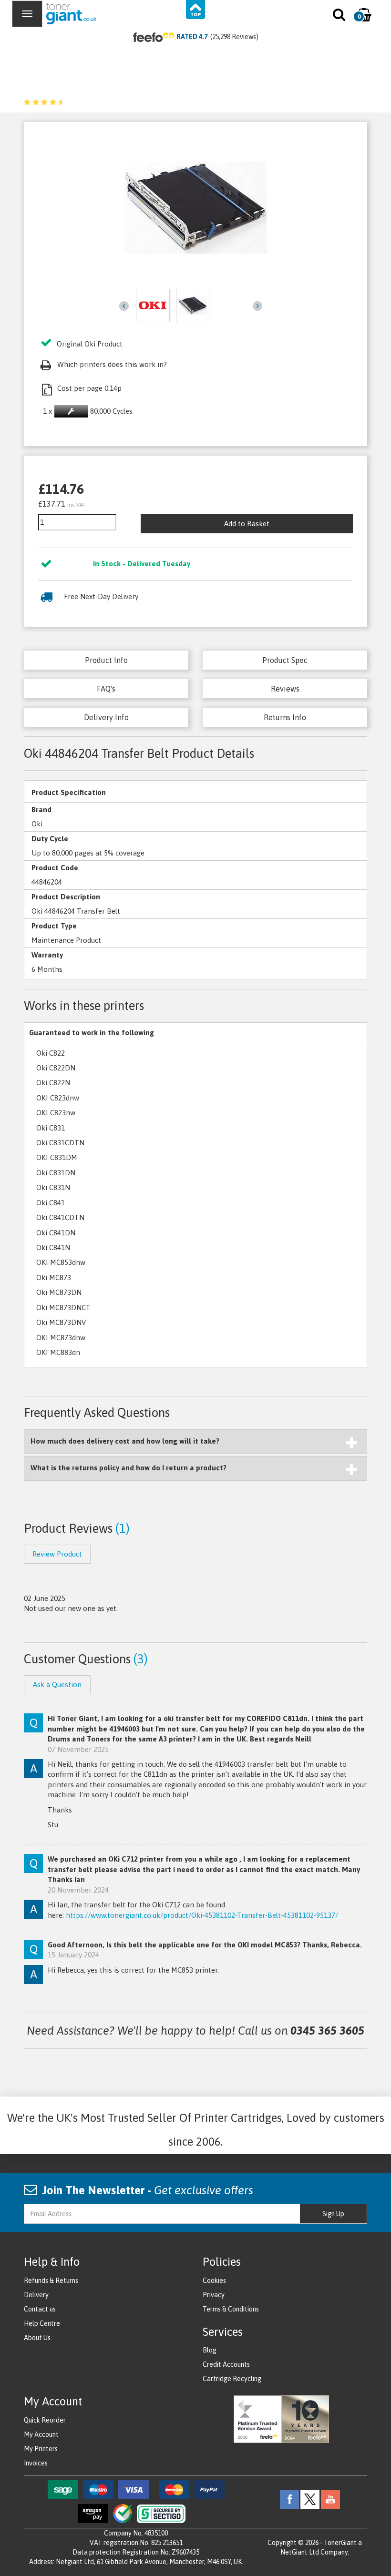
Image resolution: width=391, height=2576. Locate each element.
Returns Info (285, 717)
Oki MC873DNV (61, 1322)
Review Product (57, 1554)
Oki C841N (53, 1247)
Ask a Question (57, 1685)
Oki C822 (51, 1053)
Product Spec (285, 660)
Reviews (285, 689)
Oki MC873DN (59, 1292)
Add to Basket (247, 524)
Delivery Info (106, 717)
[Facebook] (289, 2498)
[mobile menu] (27, 14)
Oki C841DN (56, 1233)
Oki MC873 (54, 1278)
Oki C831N (53, 1187)
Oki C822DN (56, 1068)
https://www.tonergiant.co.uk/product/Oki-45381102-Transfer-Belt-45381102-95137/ (202, 1915)
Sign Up (333, 2214)
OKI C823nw (56, 1113)
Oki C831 (51, 1128)
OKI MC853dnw (61, 1262)
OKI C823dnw (58, 1098)
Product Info (106, 660)
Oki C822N (53, 1083)
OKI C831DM (57, 1157)
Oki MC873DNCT (63, 1308)
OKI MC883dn (58, 1352)
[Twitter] (310, 2498)
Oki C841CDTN (60, 1217)
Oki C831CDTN (60, 1143)
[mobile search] (340, 17)
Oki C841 (51, 1203)
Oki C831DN (56, 1173)
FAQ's (106, 689)
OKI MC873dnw (61, 1338)
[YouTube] (330, 2498)
